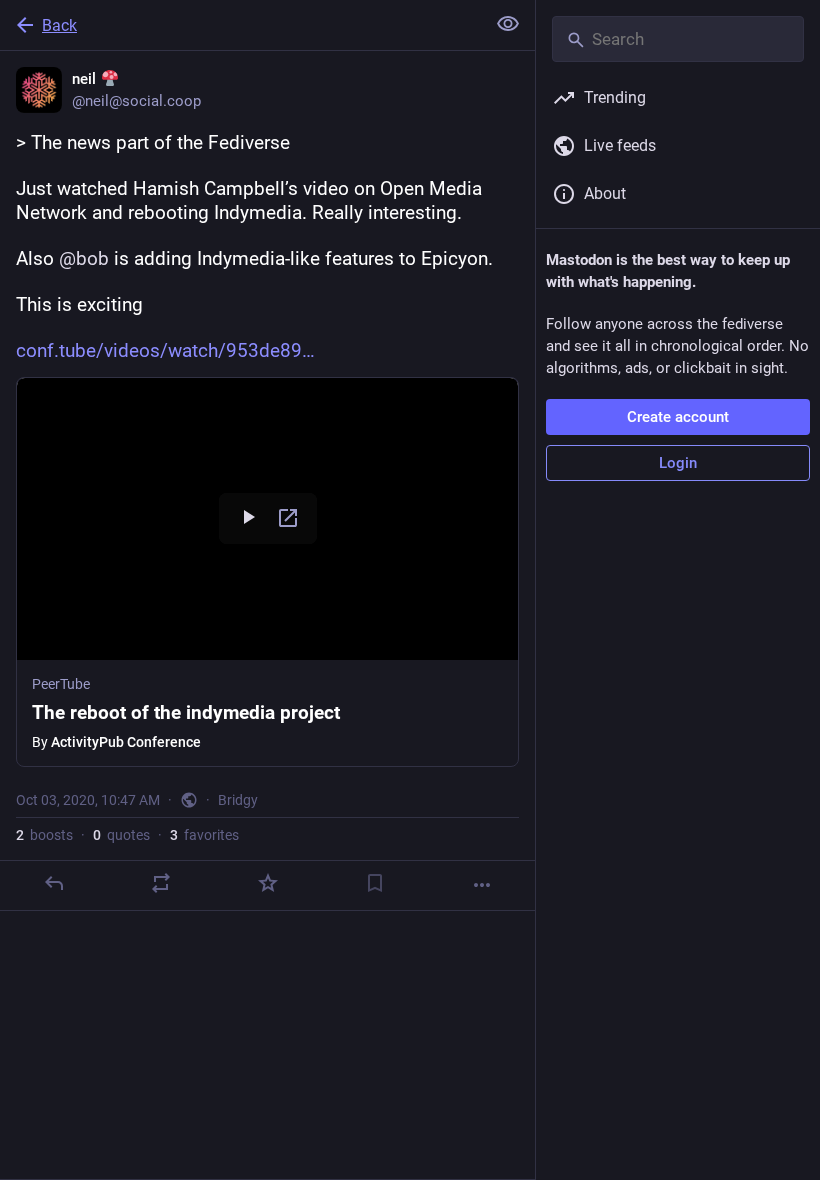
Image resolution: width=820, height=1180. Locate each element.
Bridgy (238, 800)
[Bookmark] (375, 883)
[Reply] (54, 883)
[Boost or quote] (161, 883)
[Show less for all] (508, 24)
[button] (267, 572)
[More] (482, 885)
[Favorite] (268, 883)
